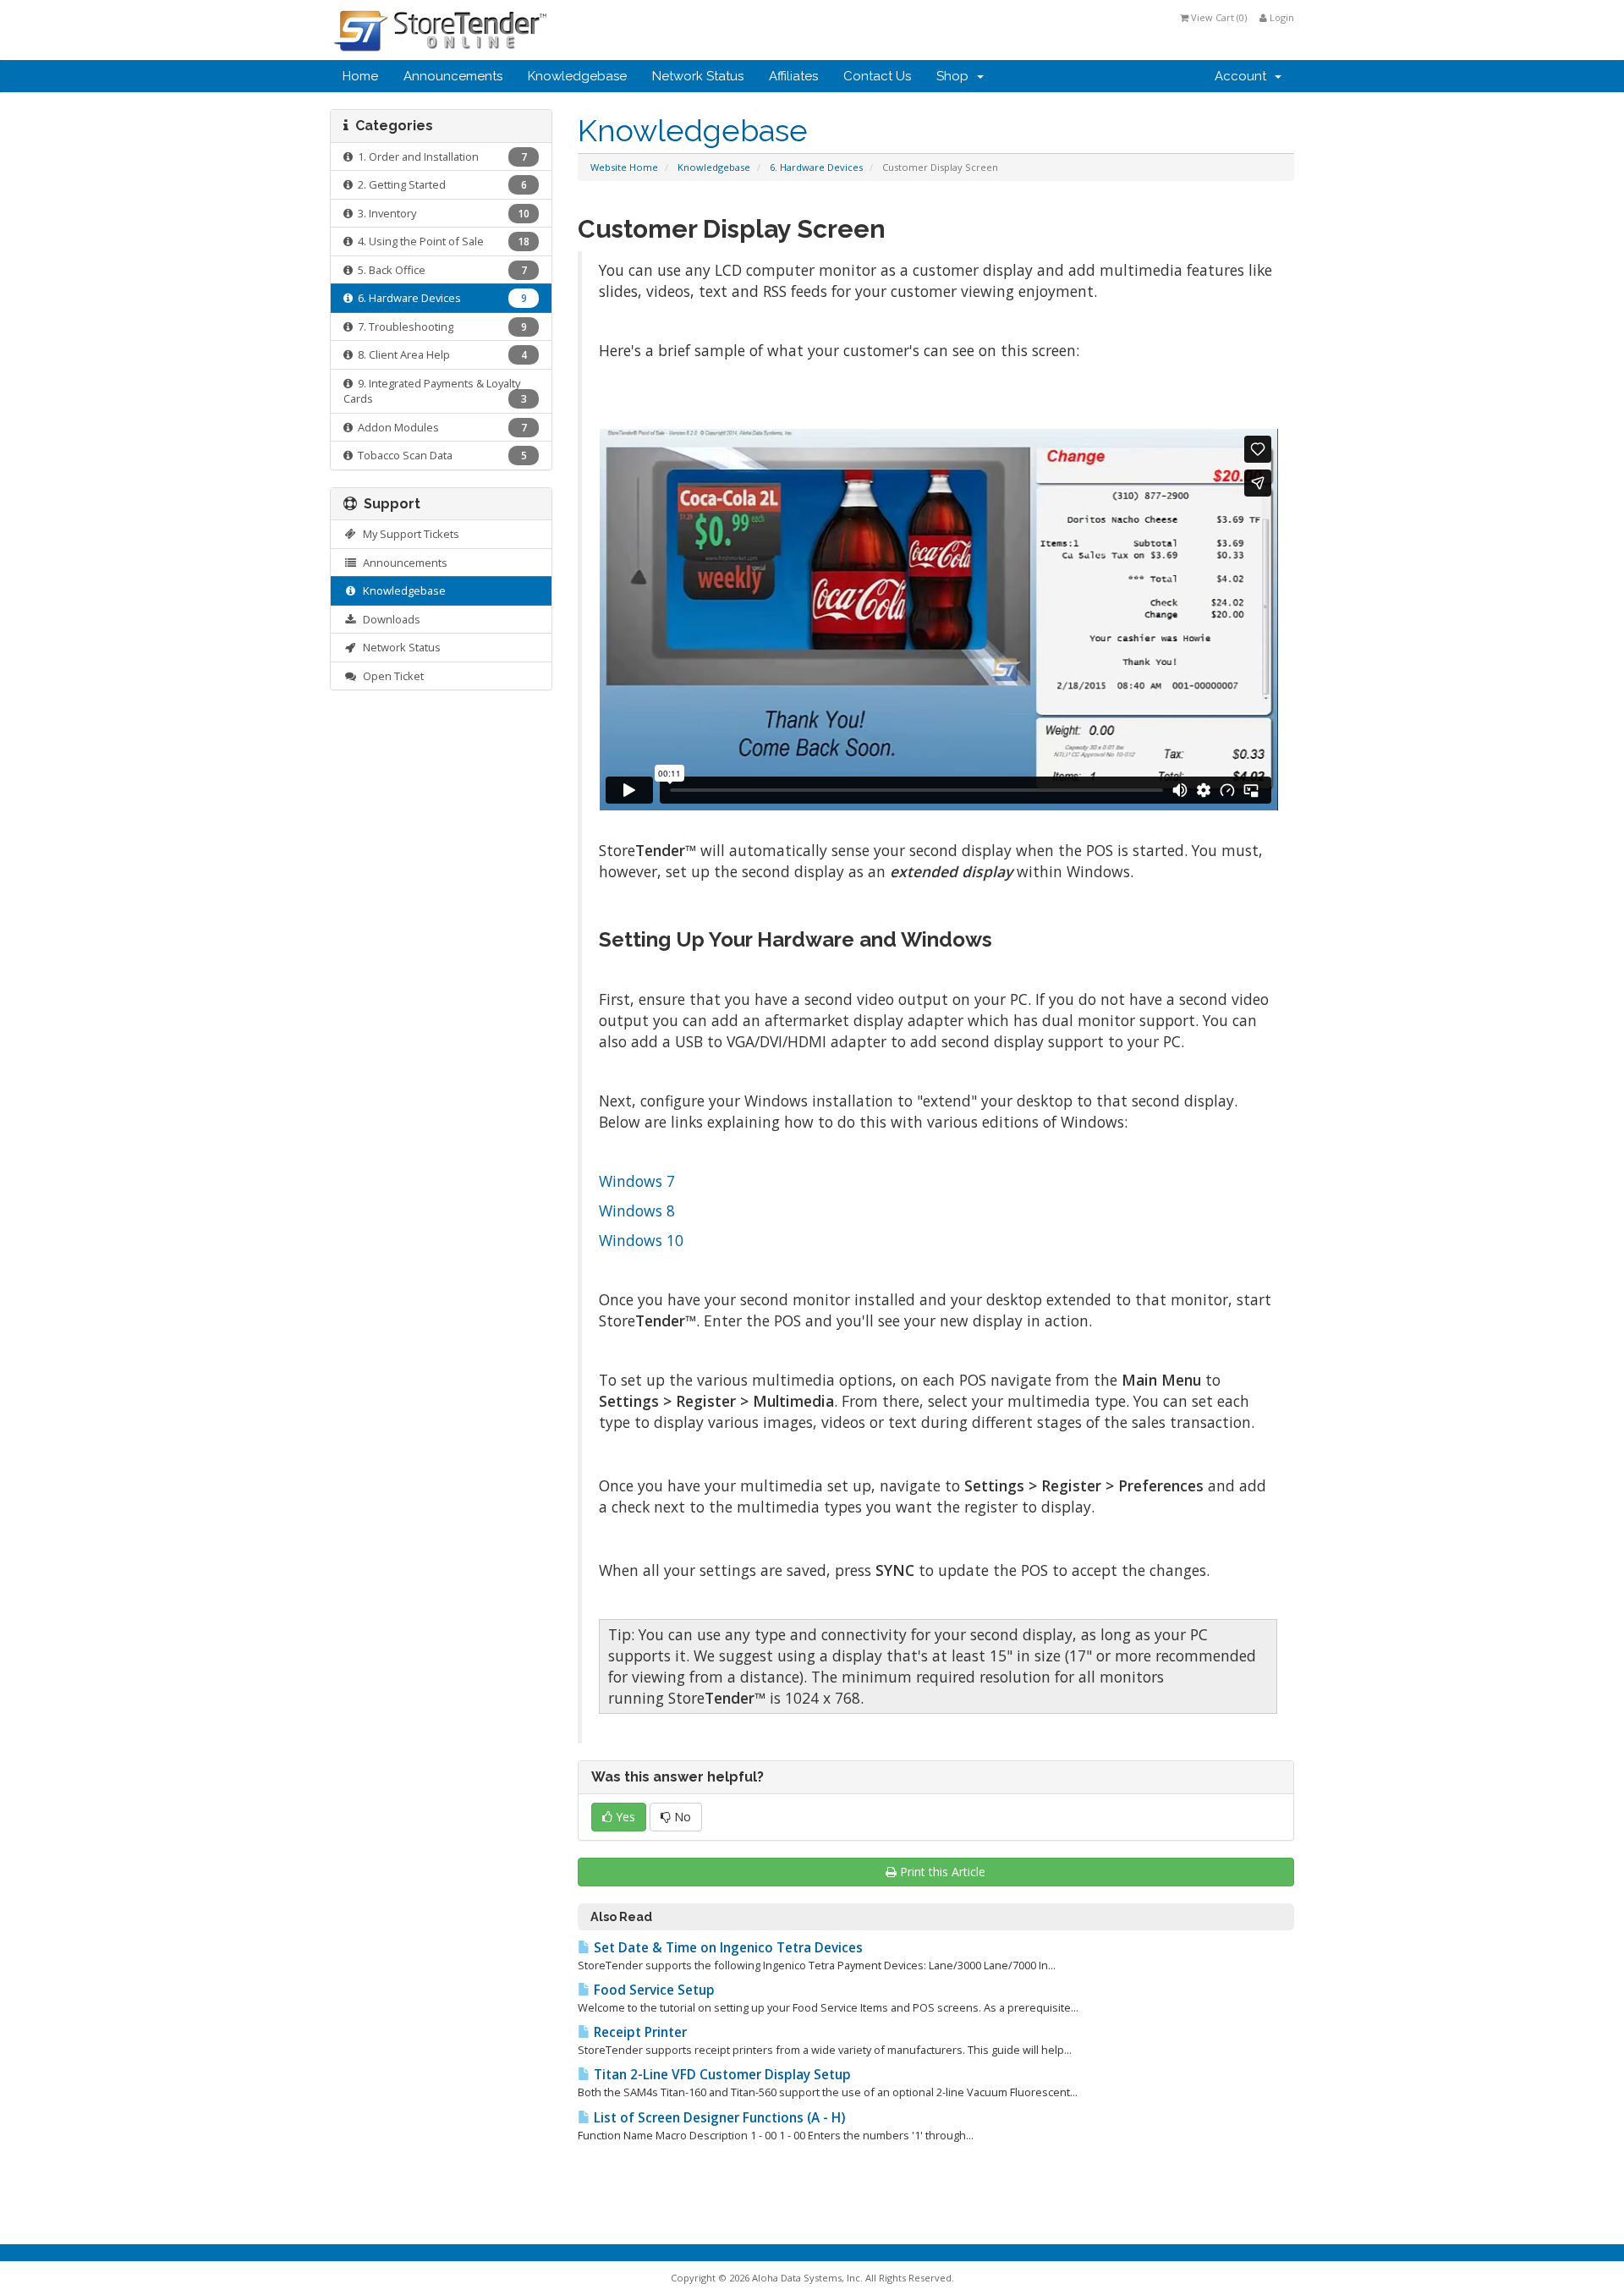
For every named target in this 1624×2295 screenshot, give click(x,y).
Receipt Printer (639, 2032)
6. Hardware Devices (816, 167)
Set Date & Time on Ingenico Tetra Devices (727, 1948)
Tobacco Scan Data (440, 455)
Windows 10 (641, 1240)
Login (1281, 17)
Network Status (698, 76)
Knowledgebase (577, 76)
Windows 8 (637, 1211)
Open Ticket (391, 676)
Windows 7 (637, 1181)
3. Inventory (441, 213)
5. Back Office (440, 270)
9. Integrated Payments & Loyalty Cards (435, 391)
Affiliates (793, 76)
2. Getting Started (440, 184)
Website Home (624, 167)
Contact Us (877, 76)
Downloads (389, 619)
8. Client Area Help (440, 354)
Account (1244, 76)
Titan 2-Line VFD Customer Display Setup (721, 2075)
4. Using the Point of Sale (441, 241)
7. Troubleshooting (440, 327)
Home (360, 76)
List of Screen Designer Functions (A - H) (718, 2118)
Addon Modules (440, 427)
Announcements (453, 76)
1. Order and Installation (440, 156)
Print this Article (943, 1872)
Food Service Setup (653, 1990)
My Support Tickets (409, 534)
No (681, 1817)
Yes (624, 1817)
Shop (956, 76)
